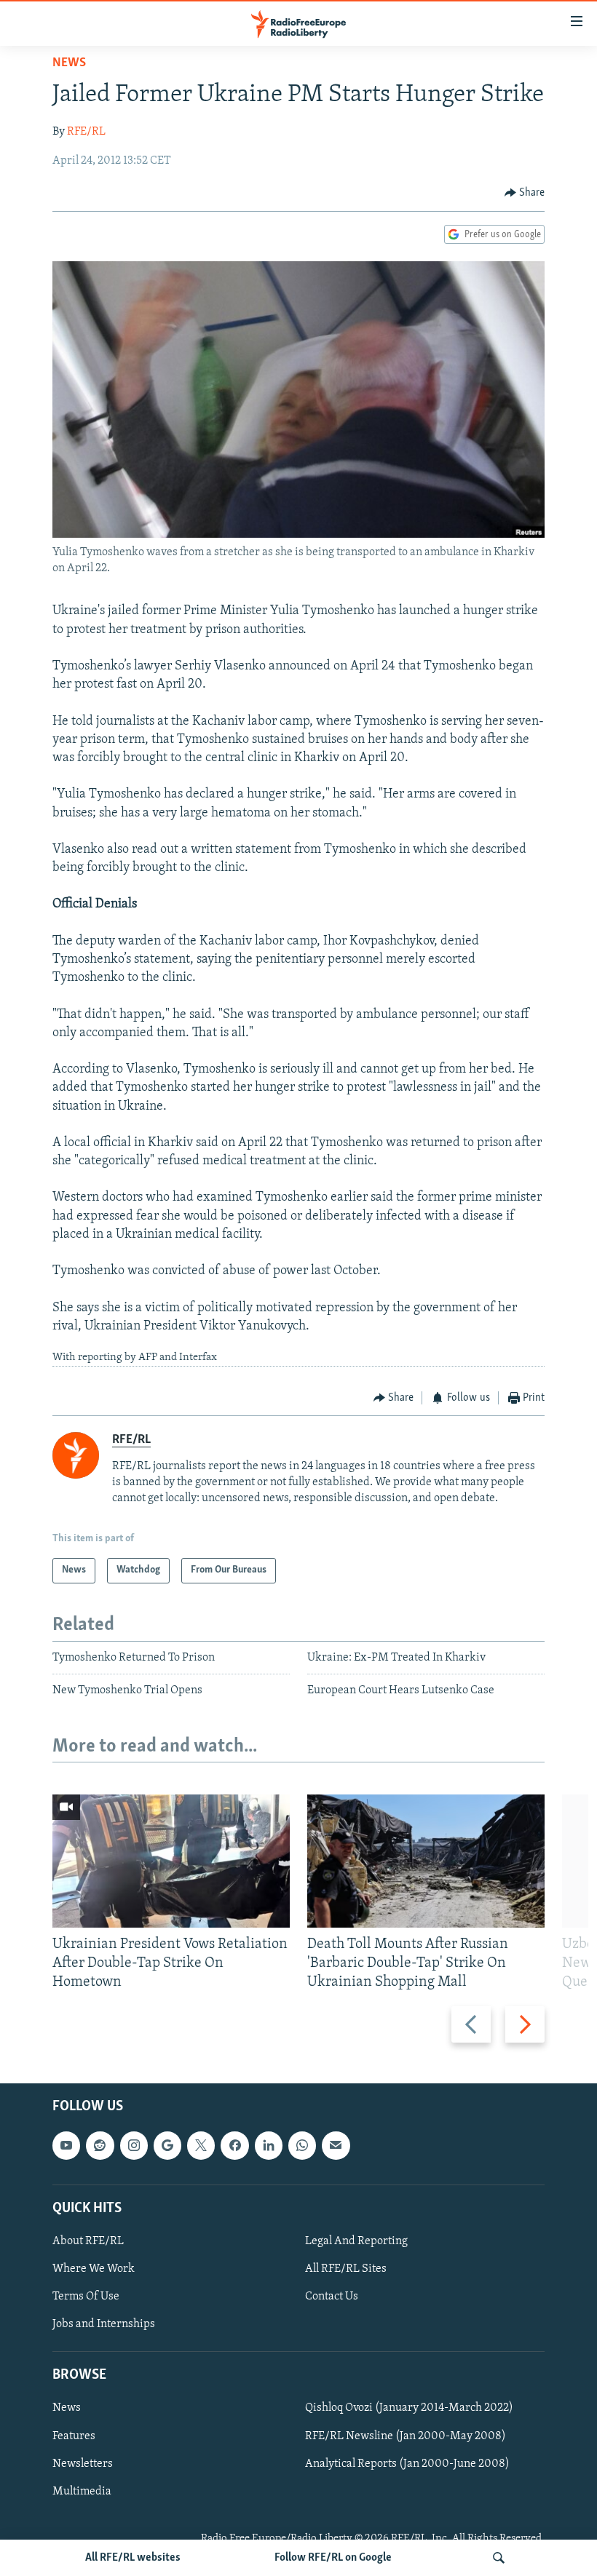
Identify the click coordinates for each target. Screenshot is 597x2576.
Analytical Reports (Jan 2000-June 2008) (407, 2464)
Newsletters (83, 2464)
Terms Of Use (86, 2297)
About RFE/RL (88, 2241)
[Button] (525, 193)
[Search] (499, 2558)
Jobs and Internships (104, 2325)
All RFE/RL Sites (346, 2269)
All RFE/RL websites (133, 2558)
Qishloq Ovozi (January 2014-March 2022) (409, 2409)
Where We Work (94, 2269)
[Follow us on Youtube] (66, 2146)
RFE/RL (86, 132)
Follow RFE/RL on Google (333, 2558)
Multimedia (82, 2492)
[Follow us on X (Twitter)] (201, 2146)
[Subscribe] (336, 2146)
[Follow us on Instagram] (134, 2146)
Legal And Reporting (356, 2241)
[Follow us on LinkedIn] (269, 2146)
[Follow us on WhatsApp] (302, 2146)
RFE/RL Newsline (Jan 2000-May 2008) (406, 2436)
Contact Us (332, 2297)
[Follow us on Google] (167, 2146)
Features (74, 2436)
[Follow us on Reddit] (100, 2146)
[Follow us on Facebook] (234, 2146)
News (69, 63)
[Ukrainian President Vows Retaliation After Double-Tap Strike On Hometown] (171, 1861)
